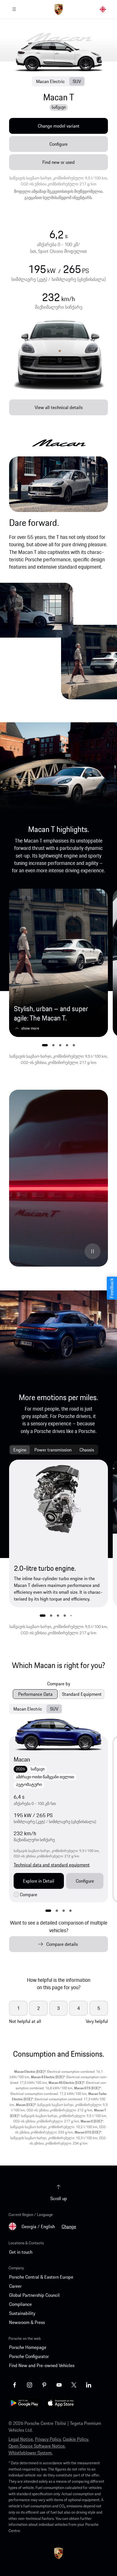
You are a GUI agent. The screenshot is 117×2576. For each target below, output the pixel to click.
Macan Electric (50, 81)
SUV (77, 81)
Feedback (112, 1288)
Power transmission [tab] (53, 1450)
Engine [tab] (20, 1450)
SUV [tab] (54, 1709)
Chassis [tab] (87, 1450)
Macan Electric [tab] (28, 1709)
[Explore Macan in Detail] (58, 1734)
